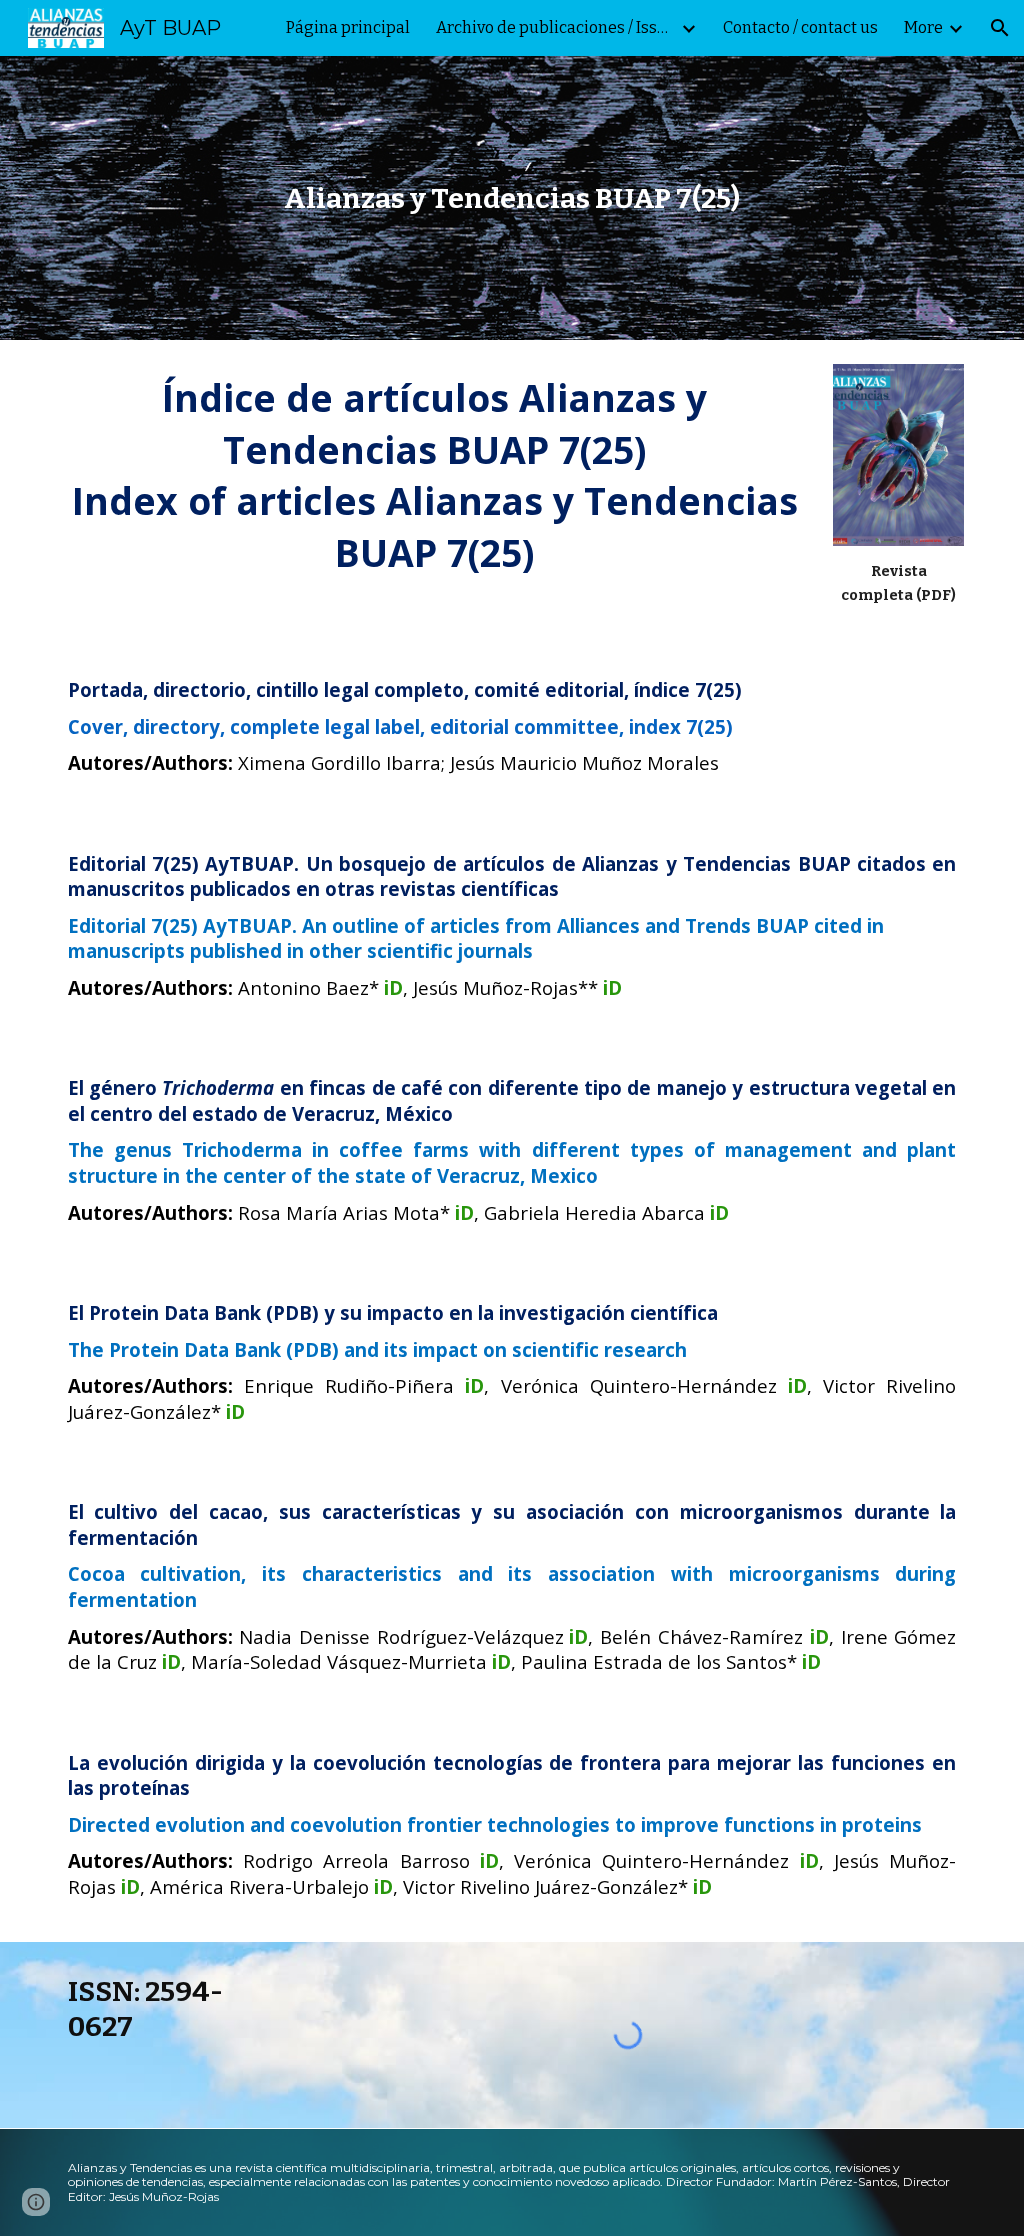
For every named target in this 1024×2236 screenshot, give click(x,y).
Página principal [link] (348, 27)
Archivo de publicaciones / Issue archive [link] (556, 27)
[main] (511, 198)
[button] (1000, 28)
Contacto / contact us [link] (800, 27)
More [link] (923, 27)
